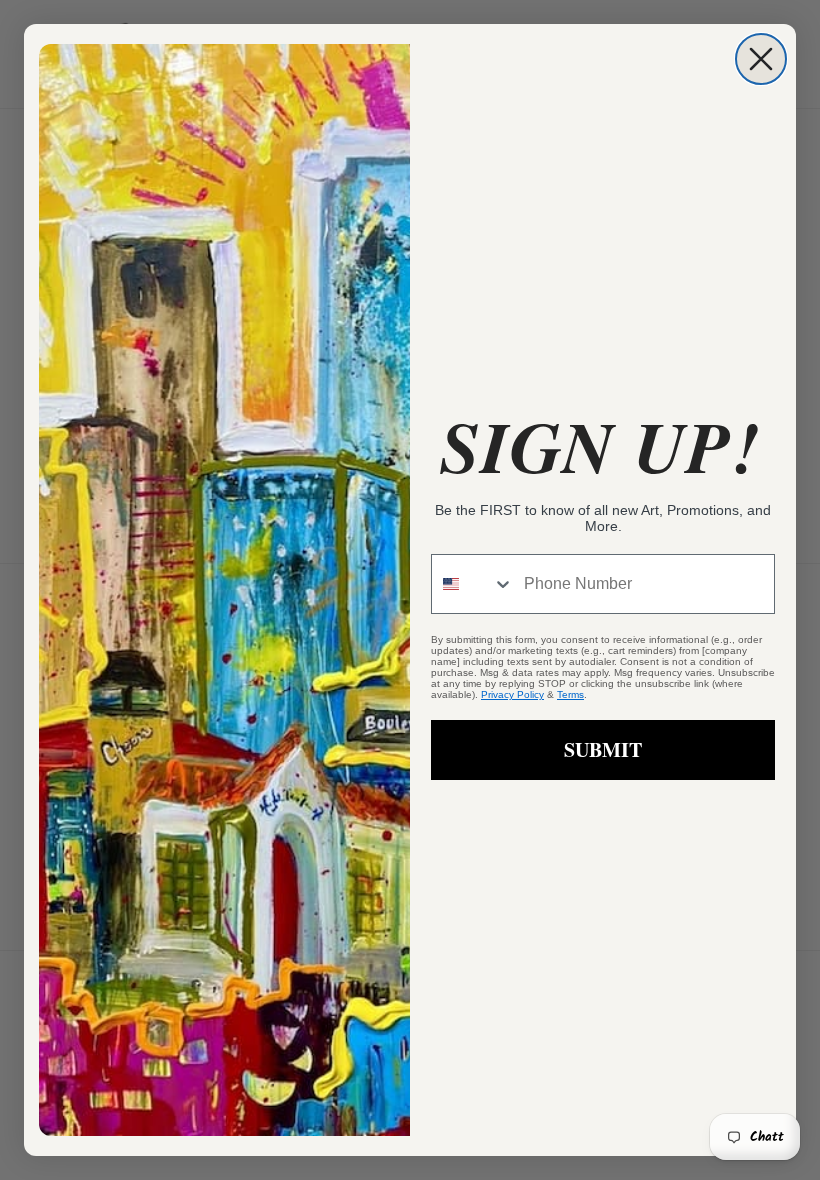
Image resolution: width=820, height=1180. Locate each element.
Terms (570, 694)
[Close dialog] (761, 59)
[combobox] (473, 584)
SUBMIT (603, 749)
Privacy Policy (512, 694)
